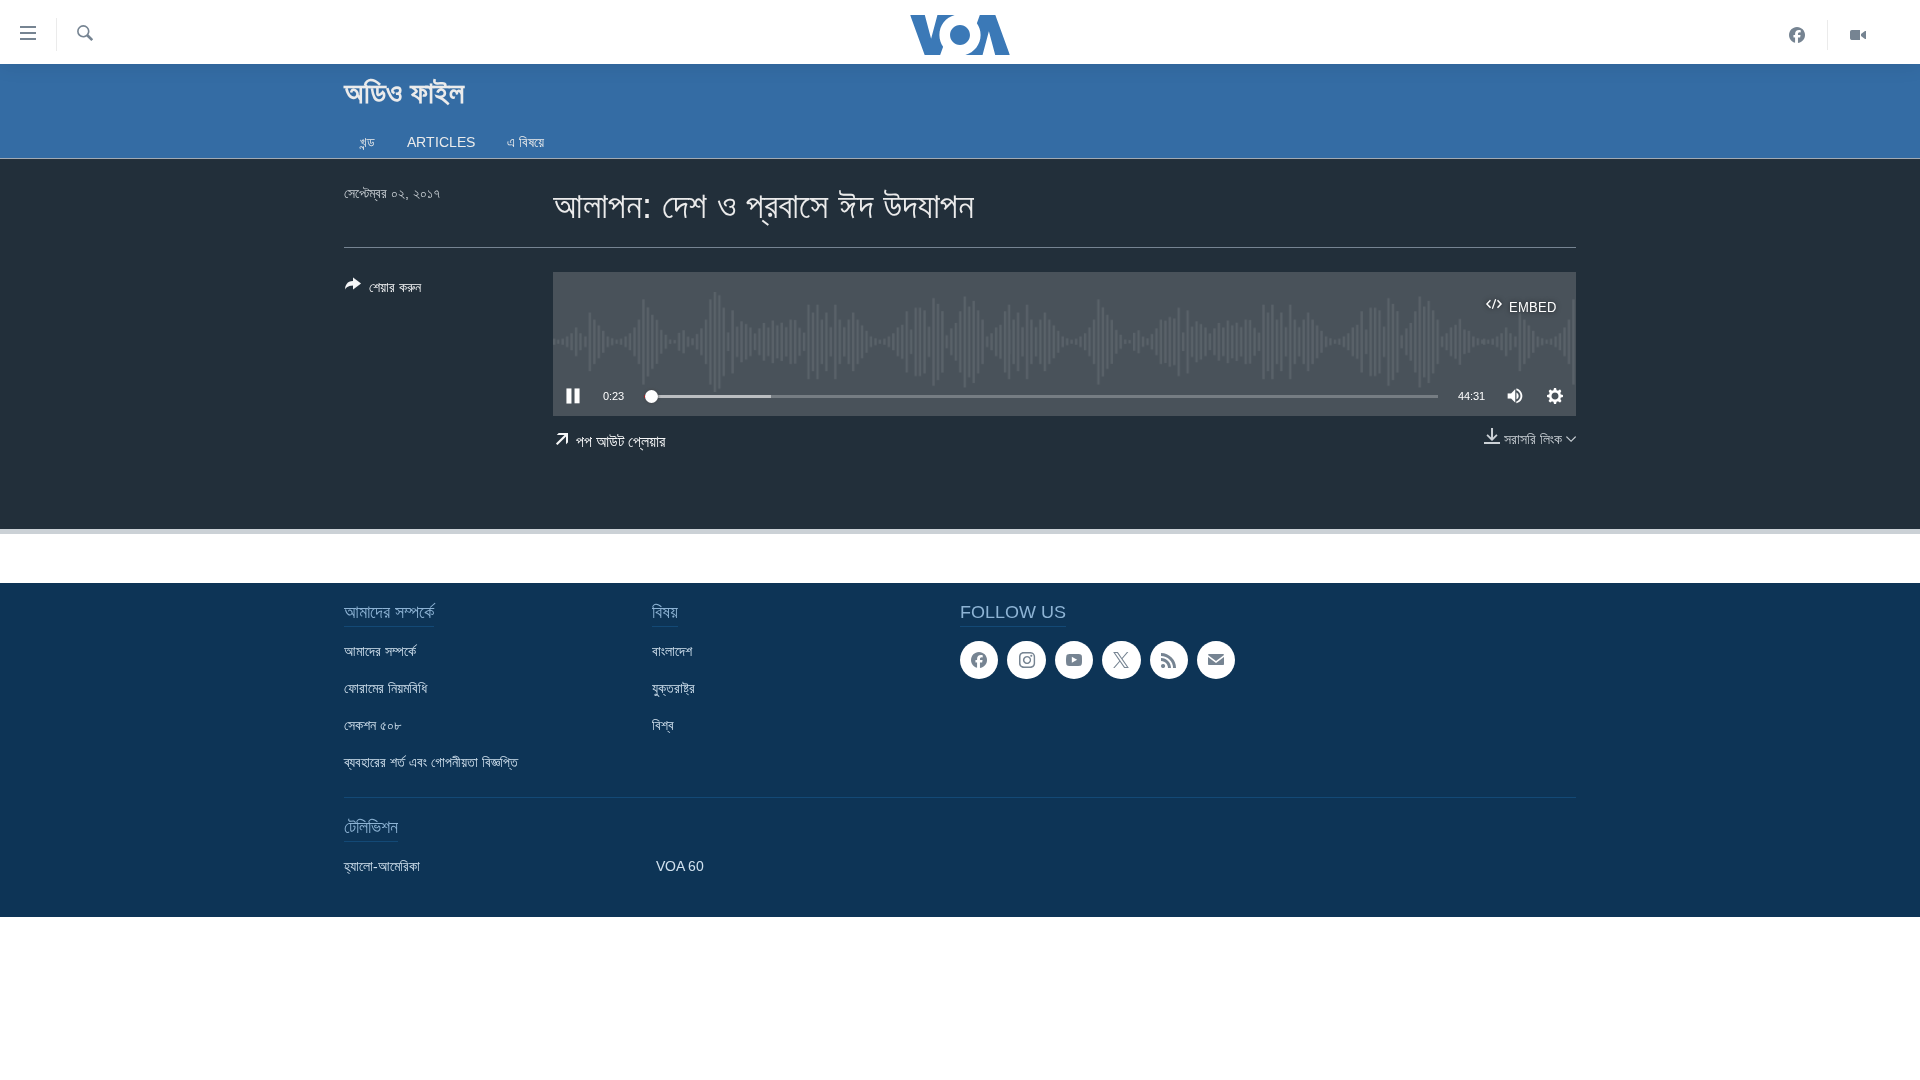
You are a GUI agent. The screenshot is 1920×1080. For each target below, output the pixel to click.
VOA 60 (680, 866)
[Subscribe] (1216, 660)
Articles (441, 142)
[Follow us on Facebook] (979, 660)
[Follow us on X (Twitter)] (1121, 660)
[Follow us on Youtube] (1074, 660)
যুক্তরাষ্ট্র (673, 688)
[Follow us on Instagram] (1026, 660)
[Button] (383, 290)
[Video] (1858, 35)
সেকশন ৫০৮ (372, 725)
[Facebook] (1797, 35)
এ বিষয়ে (525, 142)
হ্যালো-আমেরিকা (382, 866)
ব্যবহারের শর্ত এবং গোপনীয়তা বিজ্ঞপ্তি (431, 762)
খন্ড (367, 142)
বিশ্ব (663, 725)
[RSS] (1169, 660)
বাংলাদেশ (672, 651)
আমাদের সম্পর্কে (380, 651)
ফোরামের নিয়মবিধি (385, 688)
